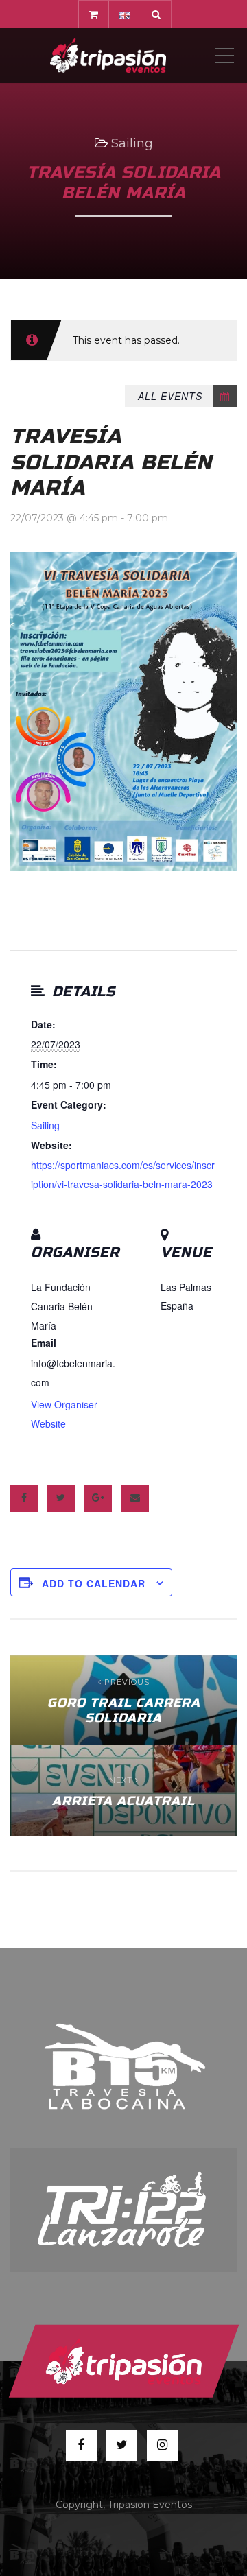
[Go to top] (123, 2361)
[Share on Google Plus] (98, 1498)
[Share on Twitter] (61, 1498)
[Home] (108, 56)
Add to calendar (94, 1583)
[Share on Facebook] (24, 1498)
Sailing (132, 143)
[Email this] (135, 1498)
